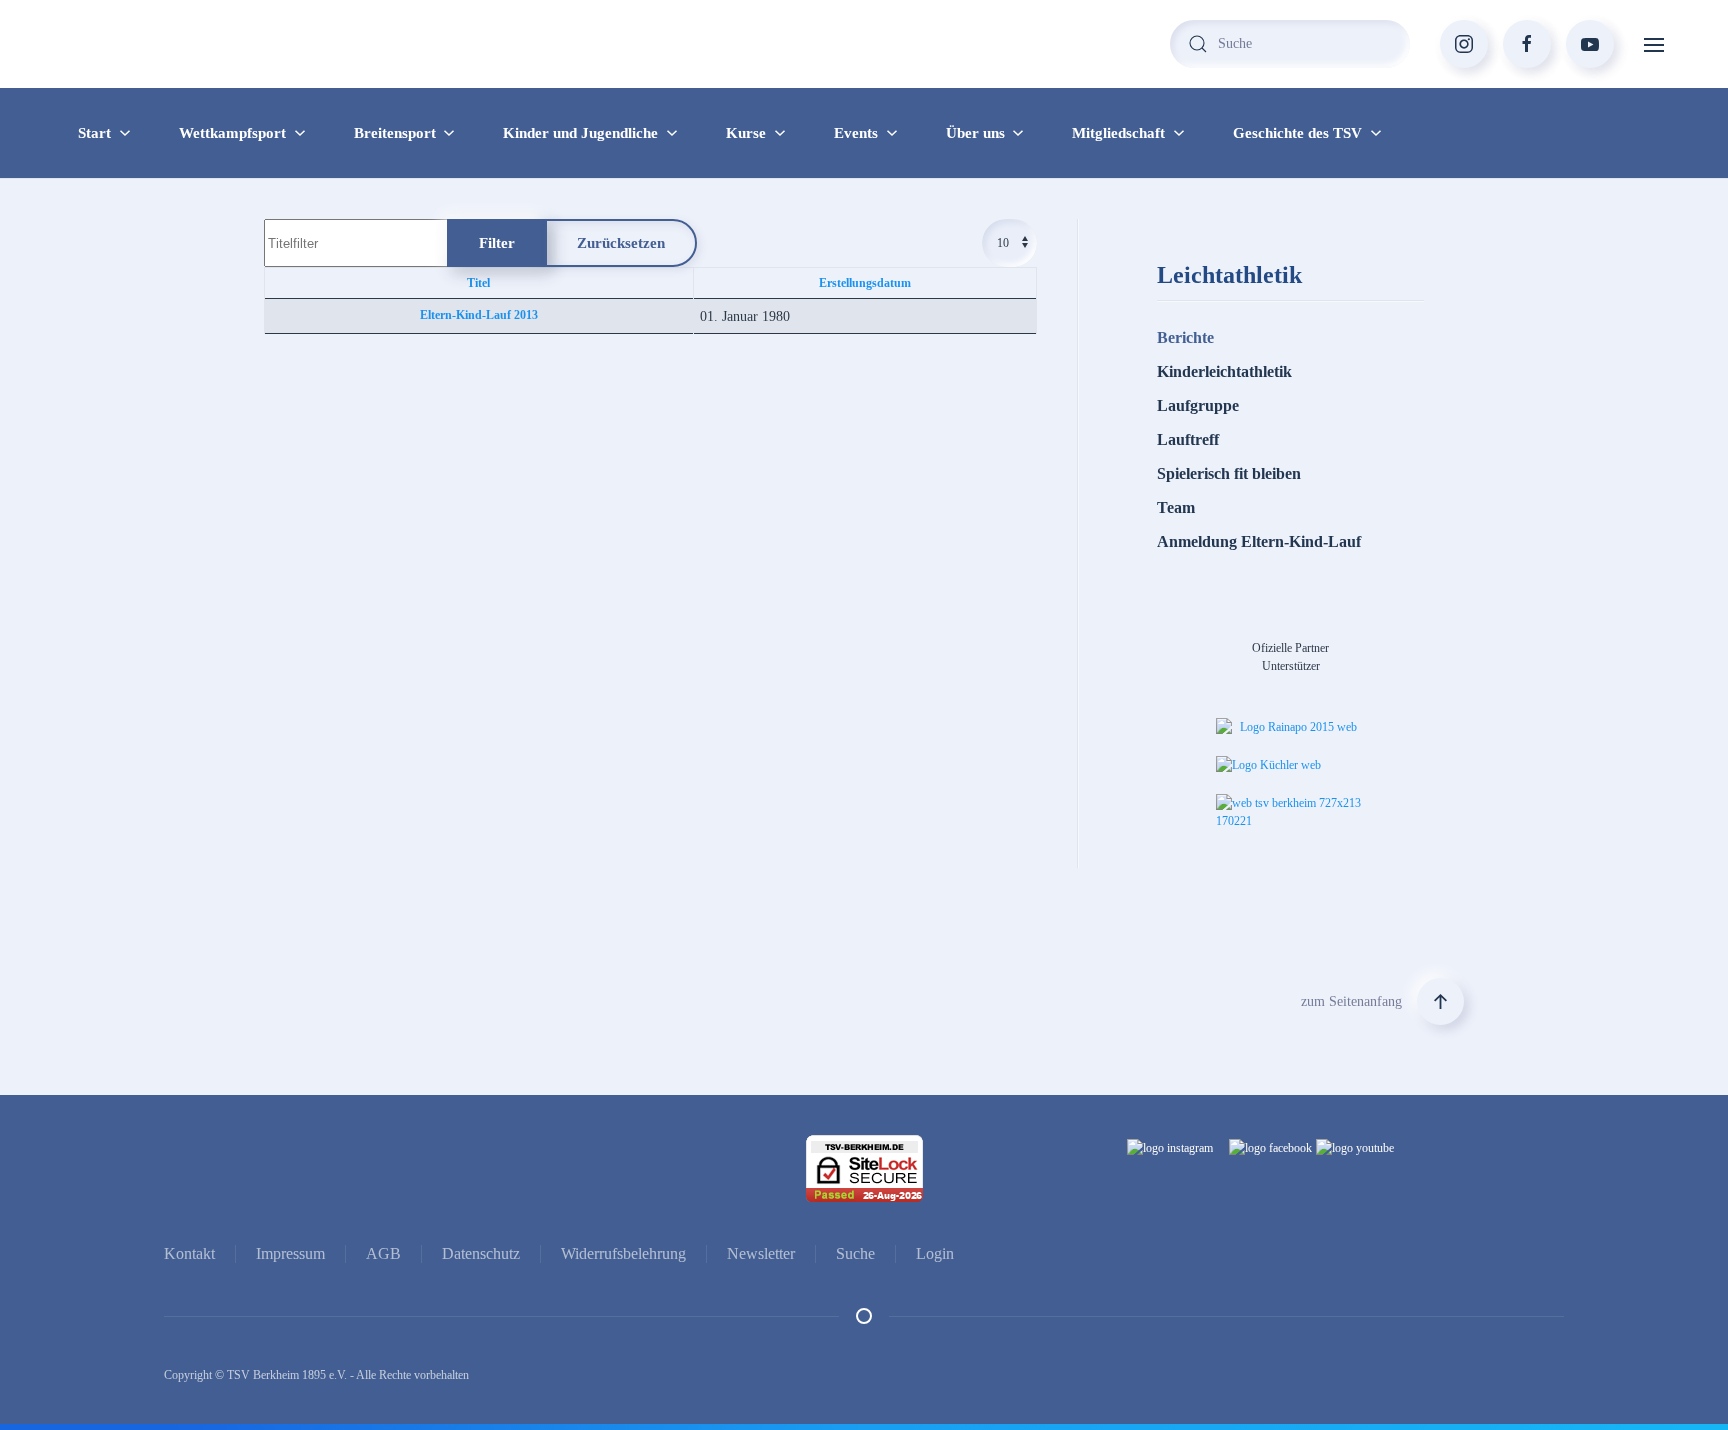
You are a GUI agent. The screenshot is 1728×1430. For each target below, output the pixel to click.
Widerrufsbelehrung (623, 1253)
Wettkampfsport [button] (232, 133)
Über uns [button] (975, 133)
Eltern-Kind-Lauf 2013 (479, 315)
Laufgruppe (1198, 405)
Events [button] (856, 133)
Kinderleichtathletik (1224, 371)
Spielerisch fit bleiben (1229, 473)
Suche (855, 1253)
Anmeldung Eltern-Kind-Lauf (1259, 541)
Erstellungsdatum (865, 283)
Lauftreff (1188, 439)
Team (1176, 507)
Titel (478, 283)
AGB (383, 1253)
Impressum (290, 1253)
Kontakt (189, 1253)
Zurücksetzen (621, 243)
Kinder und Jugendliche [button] (580, 133)
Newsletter (761, 1253)
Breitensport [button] (395, 133)
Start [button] (94, 133)
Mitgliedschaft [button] (1118, 133)
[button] (1654, 43)
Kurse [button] (746, 133)
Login (935, 1253)
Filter (497, 243)
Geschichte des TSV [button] (1297, 133)
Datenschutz (481, 1253)
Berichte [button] (1185, 337)
